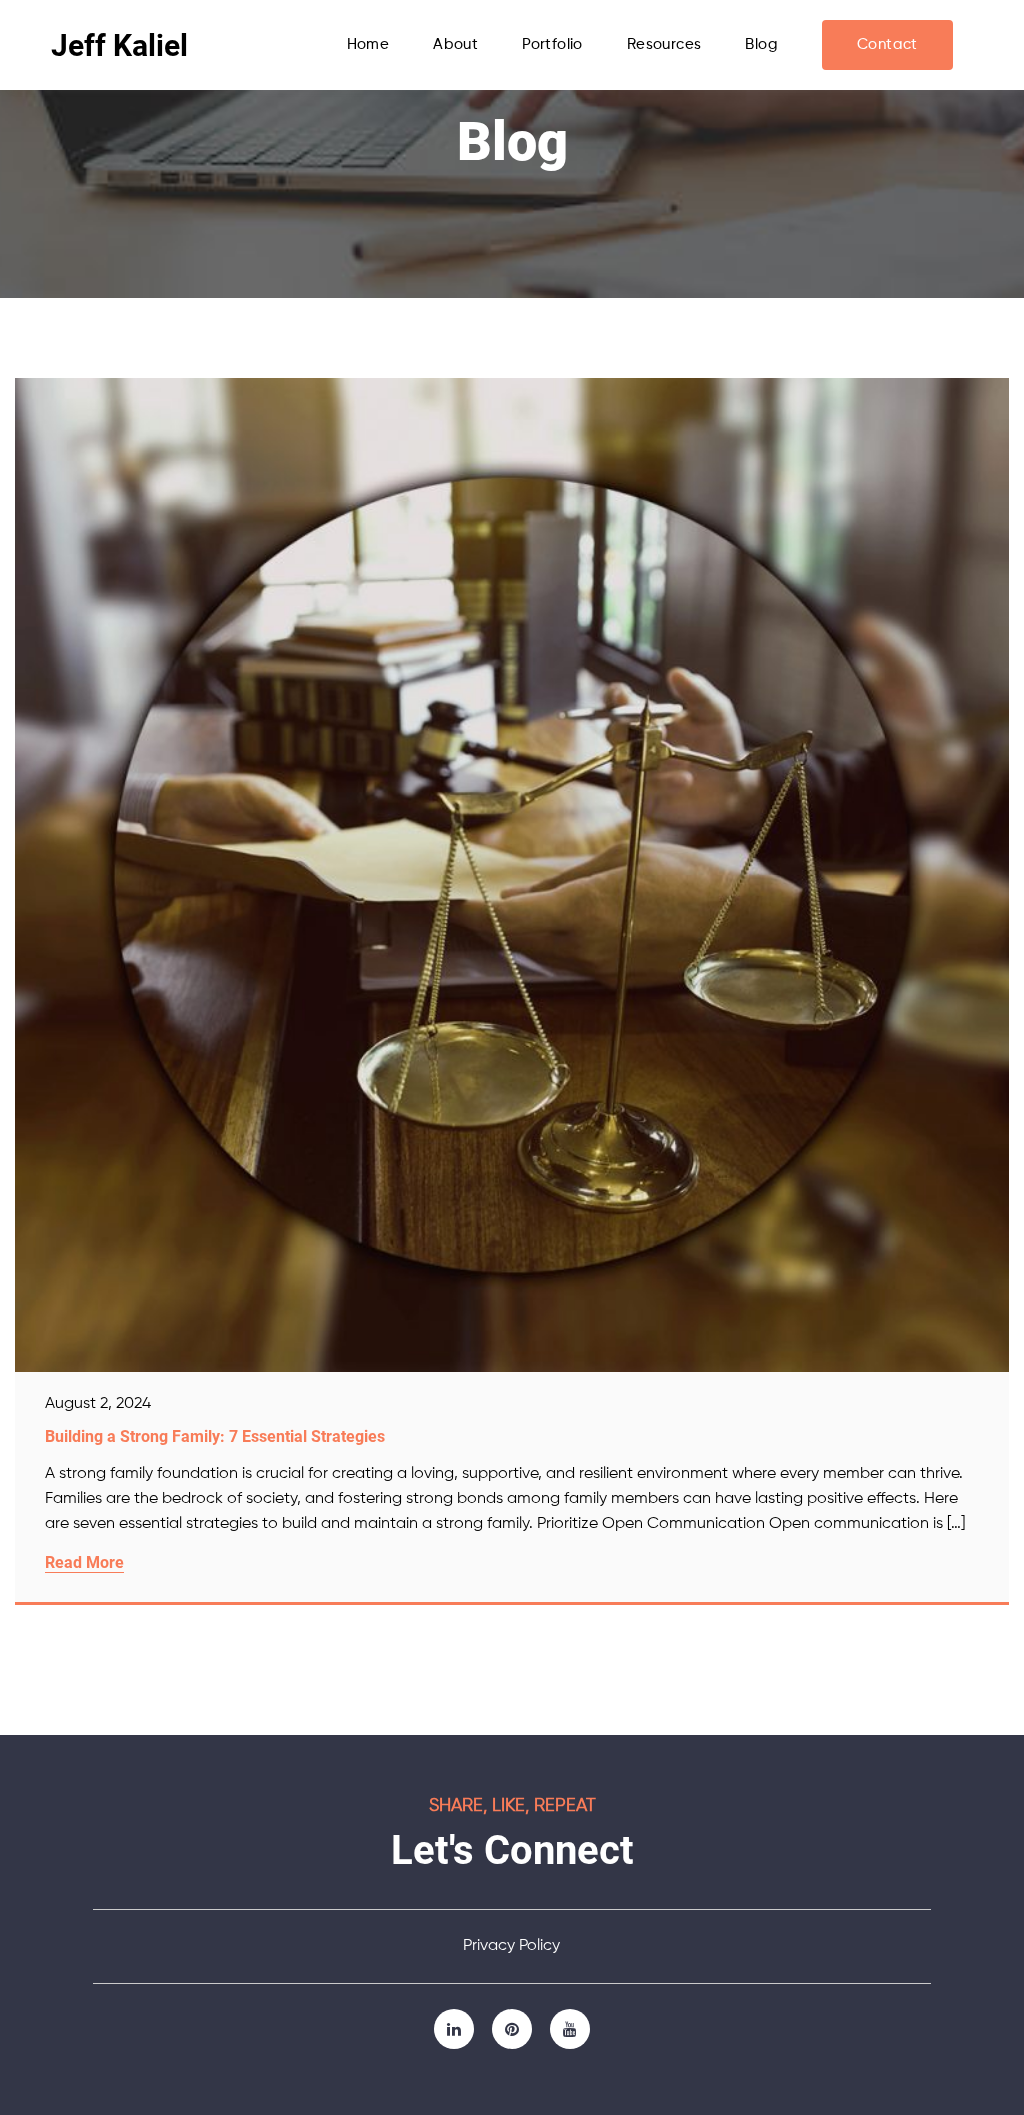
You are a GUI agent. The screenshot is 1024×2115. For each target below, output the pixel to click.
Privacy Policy (511, 1946)
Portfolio (552, 44)
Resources (664, 44)
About (455, 44)
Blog (761, 44)
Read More (84, 1562)
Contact (887, 44)
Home (368, 44)
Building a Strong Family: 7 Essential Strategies (215, 1436)
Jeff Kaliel (119, 45)
